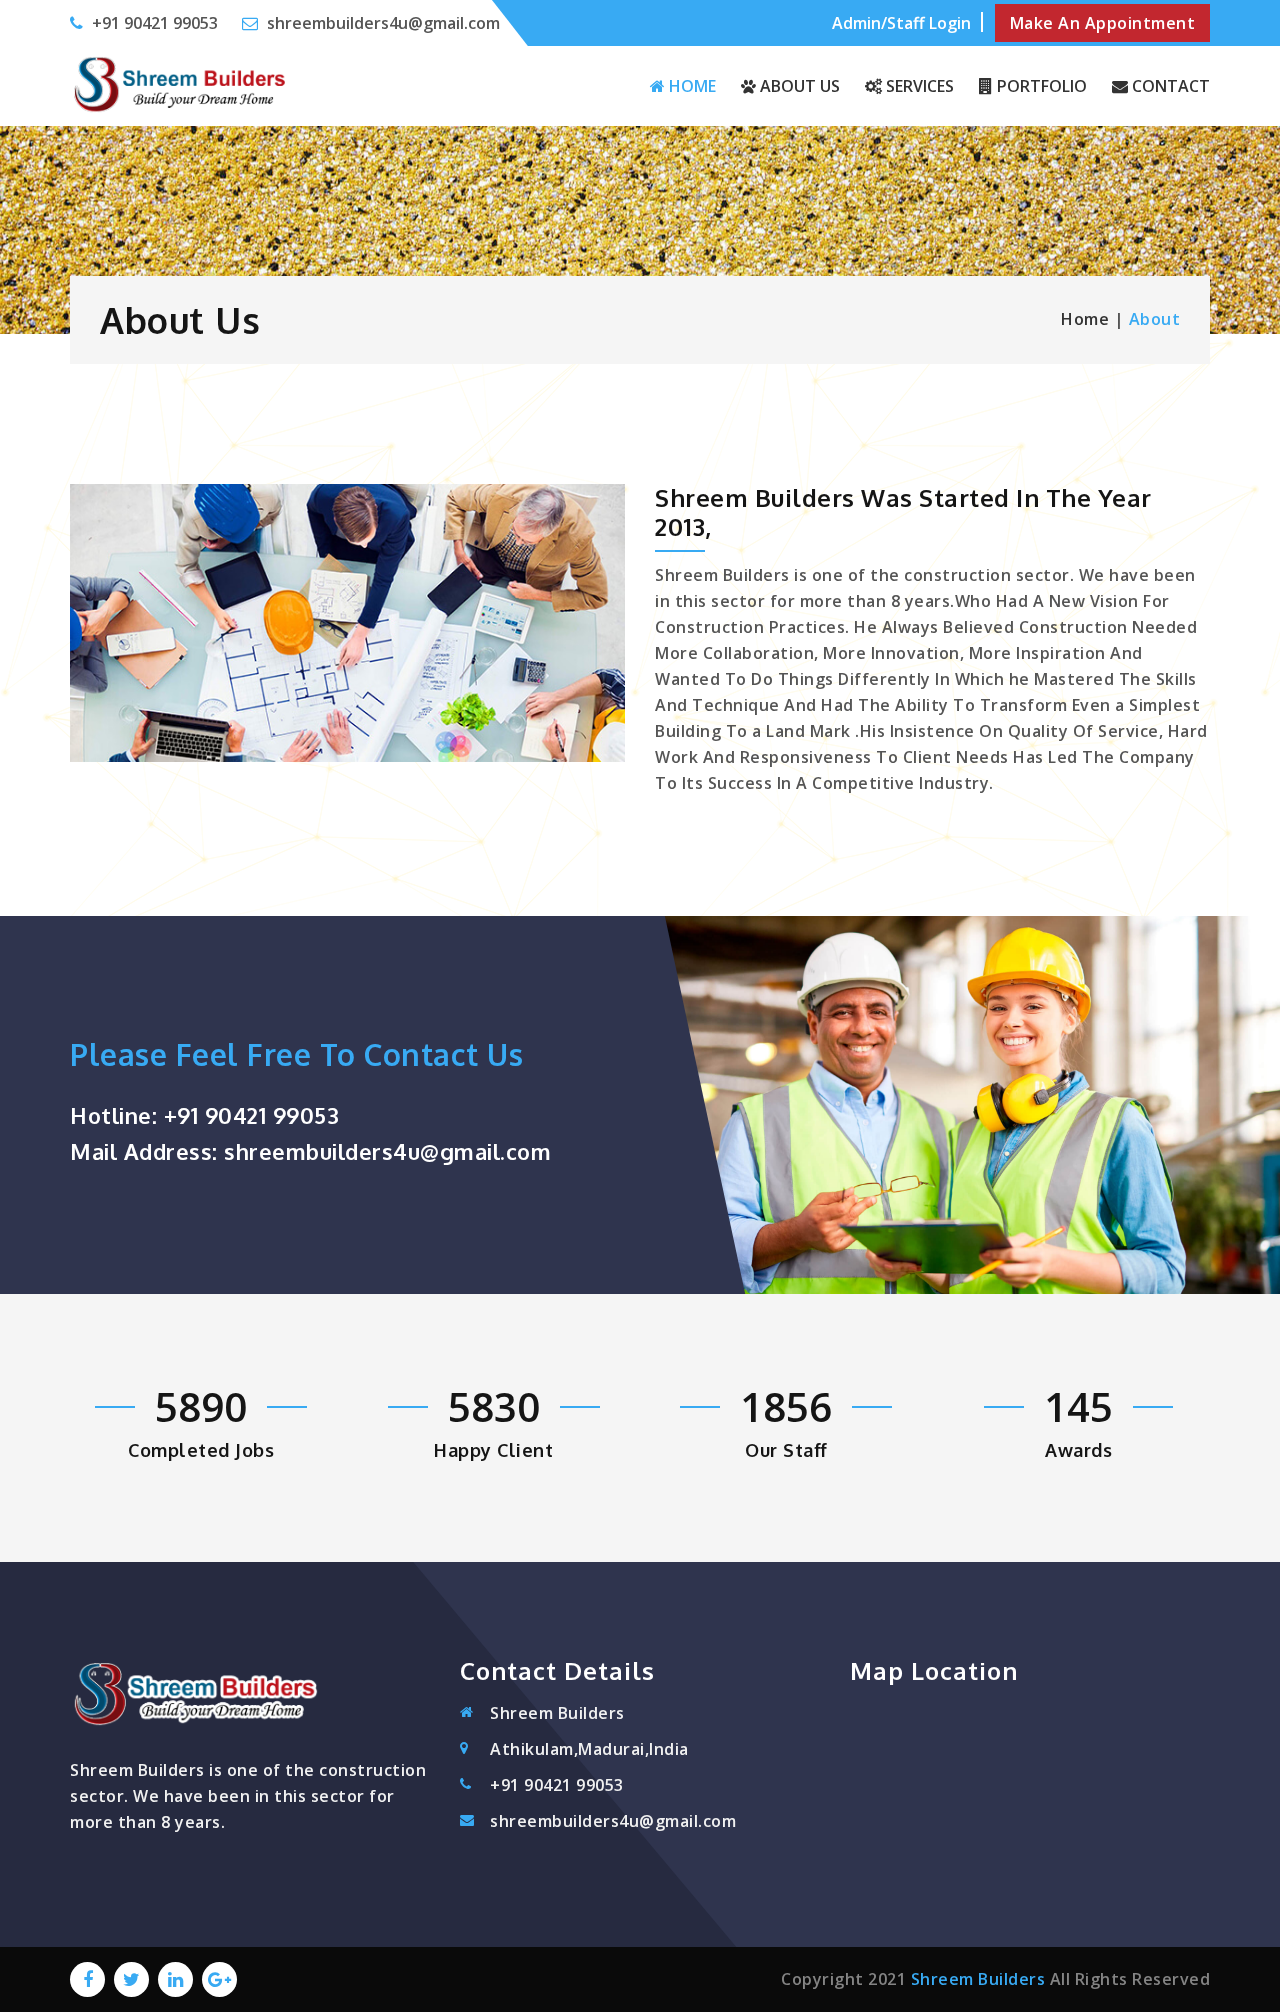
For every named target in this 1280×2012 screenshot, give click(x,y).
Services (918, 86)
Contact (1169, 86)
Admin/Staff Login (901, 23)
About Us (798, 86)
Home (690, 86)
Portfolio (1040, 86)
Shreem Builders (978, 1979)
